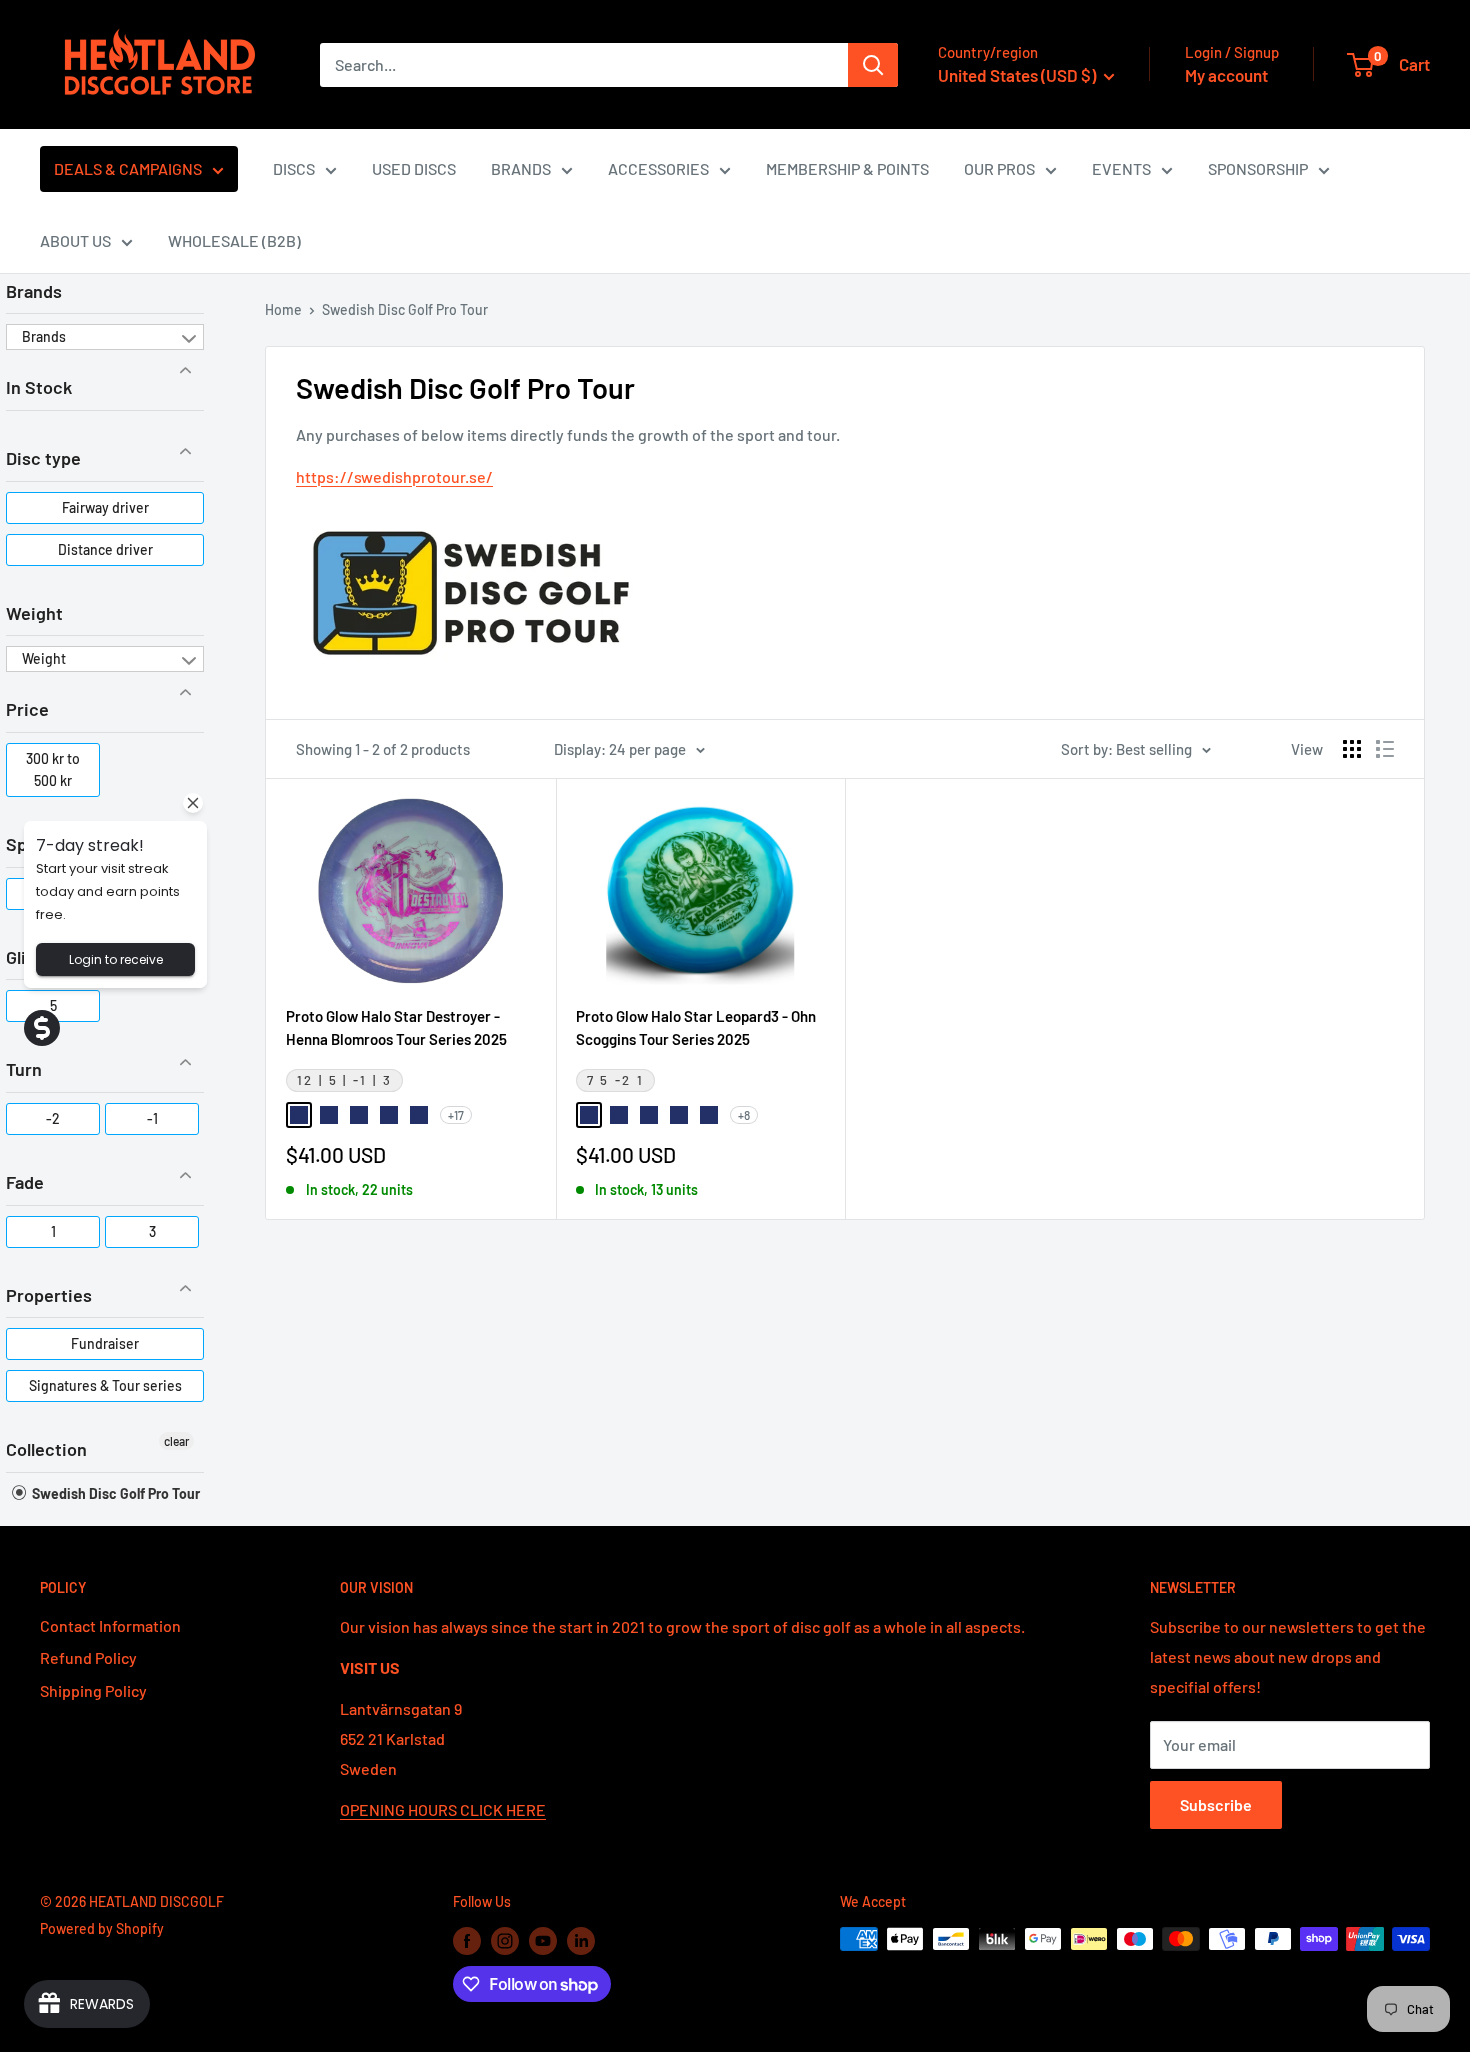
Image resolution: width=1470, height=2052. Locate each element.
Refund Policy (88, 1657)
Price (27, 709)
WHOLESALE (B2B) (234, 240)
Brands (34, 291)
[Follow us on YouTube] (543, 1941)
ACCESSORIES (658, 168)
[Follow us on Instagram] (505, 1941)
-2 (53, 1118)
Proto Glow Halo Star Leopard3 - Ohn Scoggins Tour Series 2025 (696, 1027)
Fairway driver (105, 507)
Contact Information (110, 1625)
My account (1226, 75)
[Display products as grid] (1352, 749)
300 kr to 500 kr (53, 769)
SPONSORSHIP (1258, 168)
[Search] (873, 65)
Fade (25, 1182)
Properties (49, 1295)
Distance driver (105, 549)
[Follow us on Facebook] (467, 1941)
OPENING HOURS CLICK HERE (443, 1809)
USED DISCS (414, 168)
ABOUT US (75, 240)
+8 (744, 1115)
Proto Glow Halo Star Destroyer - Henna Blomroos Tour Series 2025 (396, 1027)
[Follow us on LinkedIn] (581, 1941)
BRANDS (521, 168)
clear (176, 1441)
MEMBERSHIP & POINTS (847, 168)
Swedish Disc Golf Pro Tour (114, 1493)
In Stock (39, 387)
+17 (456, 1115)
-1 (152, 1118)
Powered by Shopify (102, 1928)
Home (283, 309)
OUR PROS (999, 168)
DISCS (294, 168)
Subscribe (1216, 1804)
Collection (46, 1449)
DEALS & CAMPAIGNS (128, 168)
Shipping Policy (93, 1690)
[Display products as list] (1385, 749)
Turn (24, 1069)
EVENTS (1121, 168)
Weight (34, 613)
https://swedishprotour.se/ (394, 476)
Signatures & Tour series (105, 1385)
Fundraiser (105, 1343)
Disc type (43, 458)
